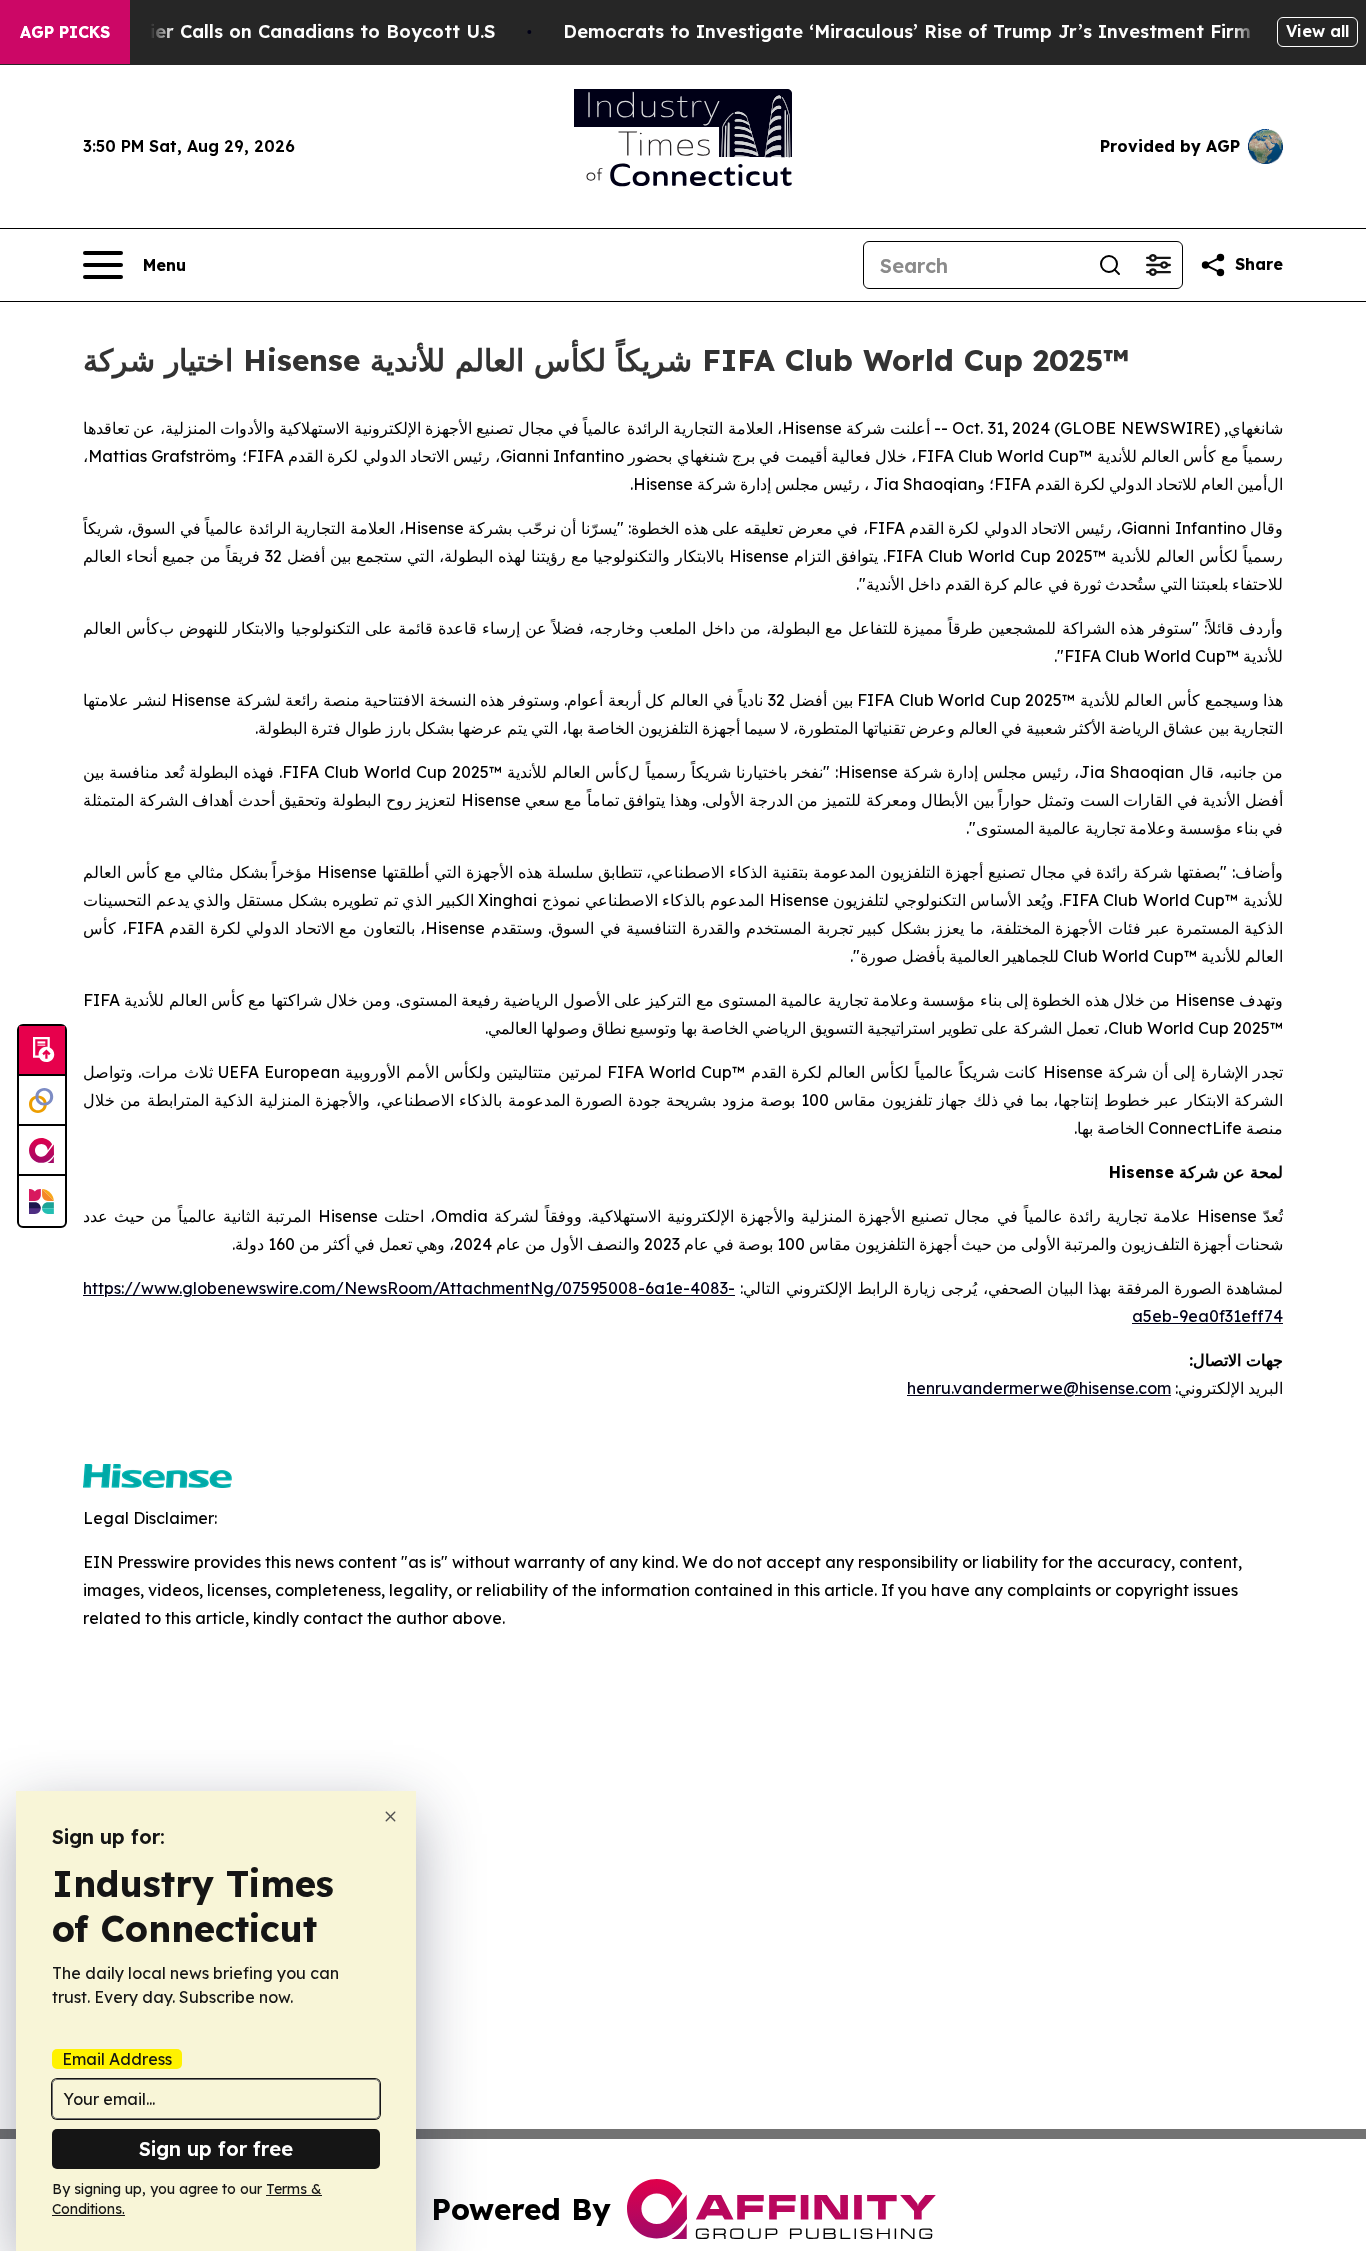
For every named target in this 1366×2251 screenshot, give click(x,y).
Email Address (117, 2059)
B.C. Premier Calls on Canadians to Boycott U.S (279, 31)
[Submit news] (42, 1051)
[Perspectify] (42, 1101)
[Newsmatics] (42, 1201)
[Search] (1110, 265)
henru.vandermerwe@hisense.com (1039, 1388)
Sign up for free (216, 2148)
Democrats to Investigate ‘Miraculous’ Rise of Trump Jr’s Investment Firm (907, 31)
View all (1317, 31)
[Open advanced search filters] (1158, 265)
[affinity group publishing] (42, 1151)
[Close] (390, 1816)
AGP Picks (65, 32)
